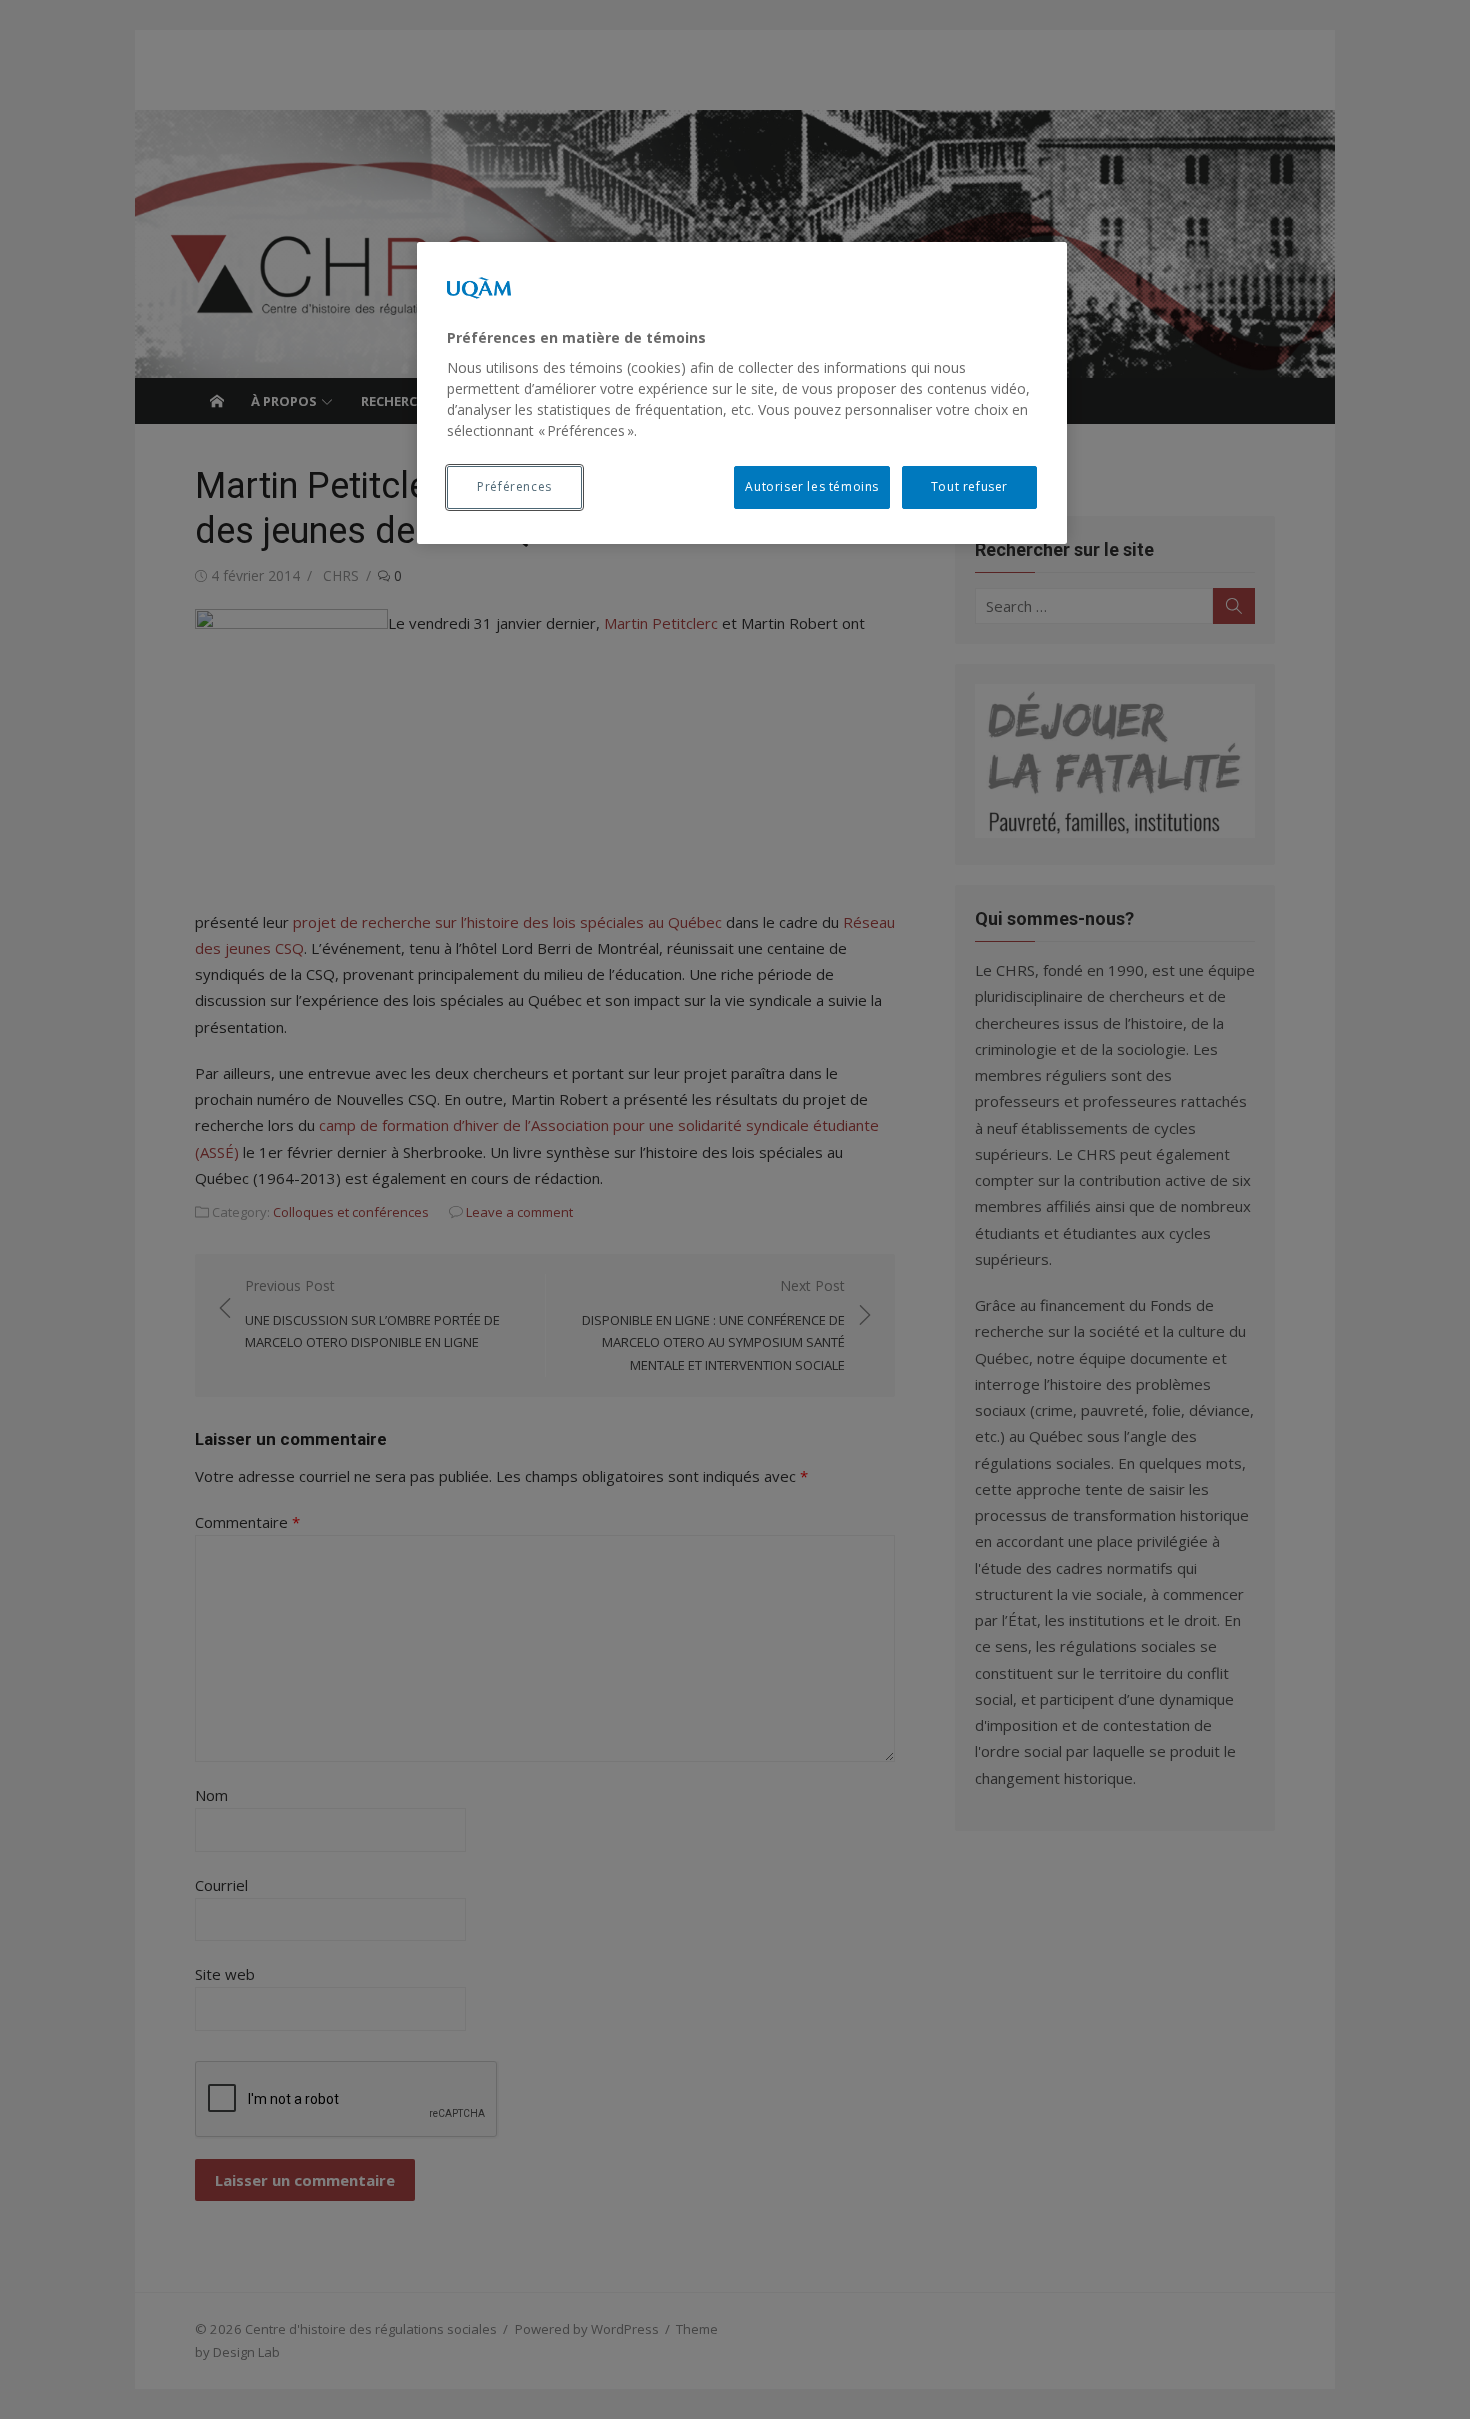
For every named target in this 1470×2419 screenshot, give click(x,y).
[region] (742, 393)
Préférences (514, 486)
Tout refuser (969, 486)
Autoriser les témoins (812, 486)
